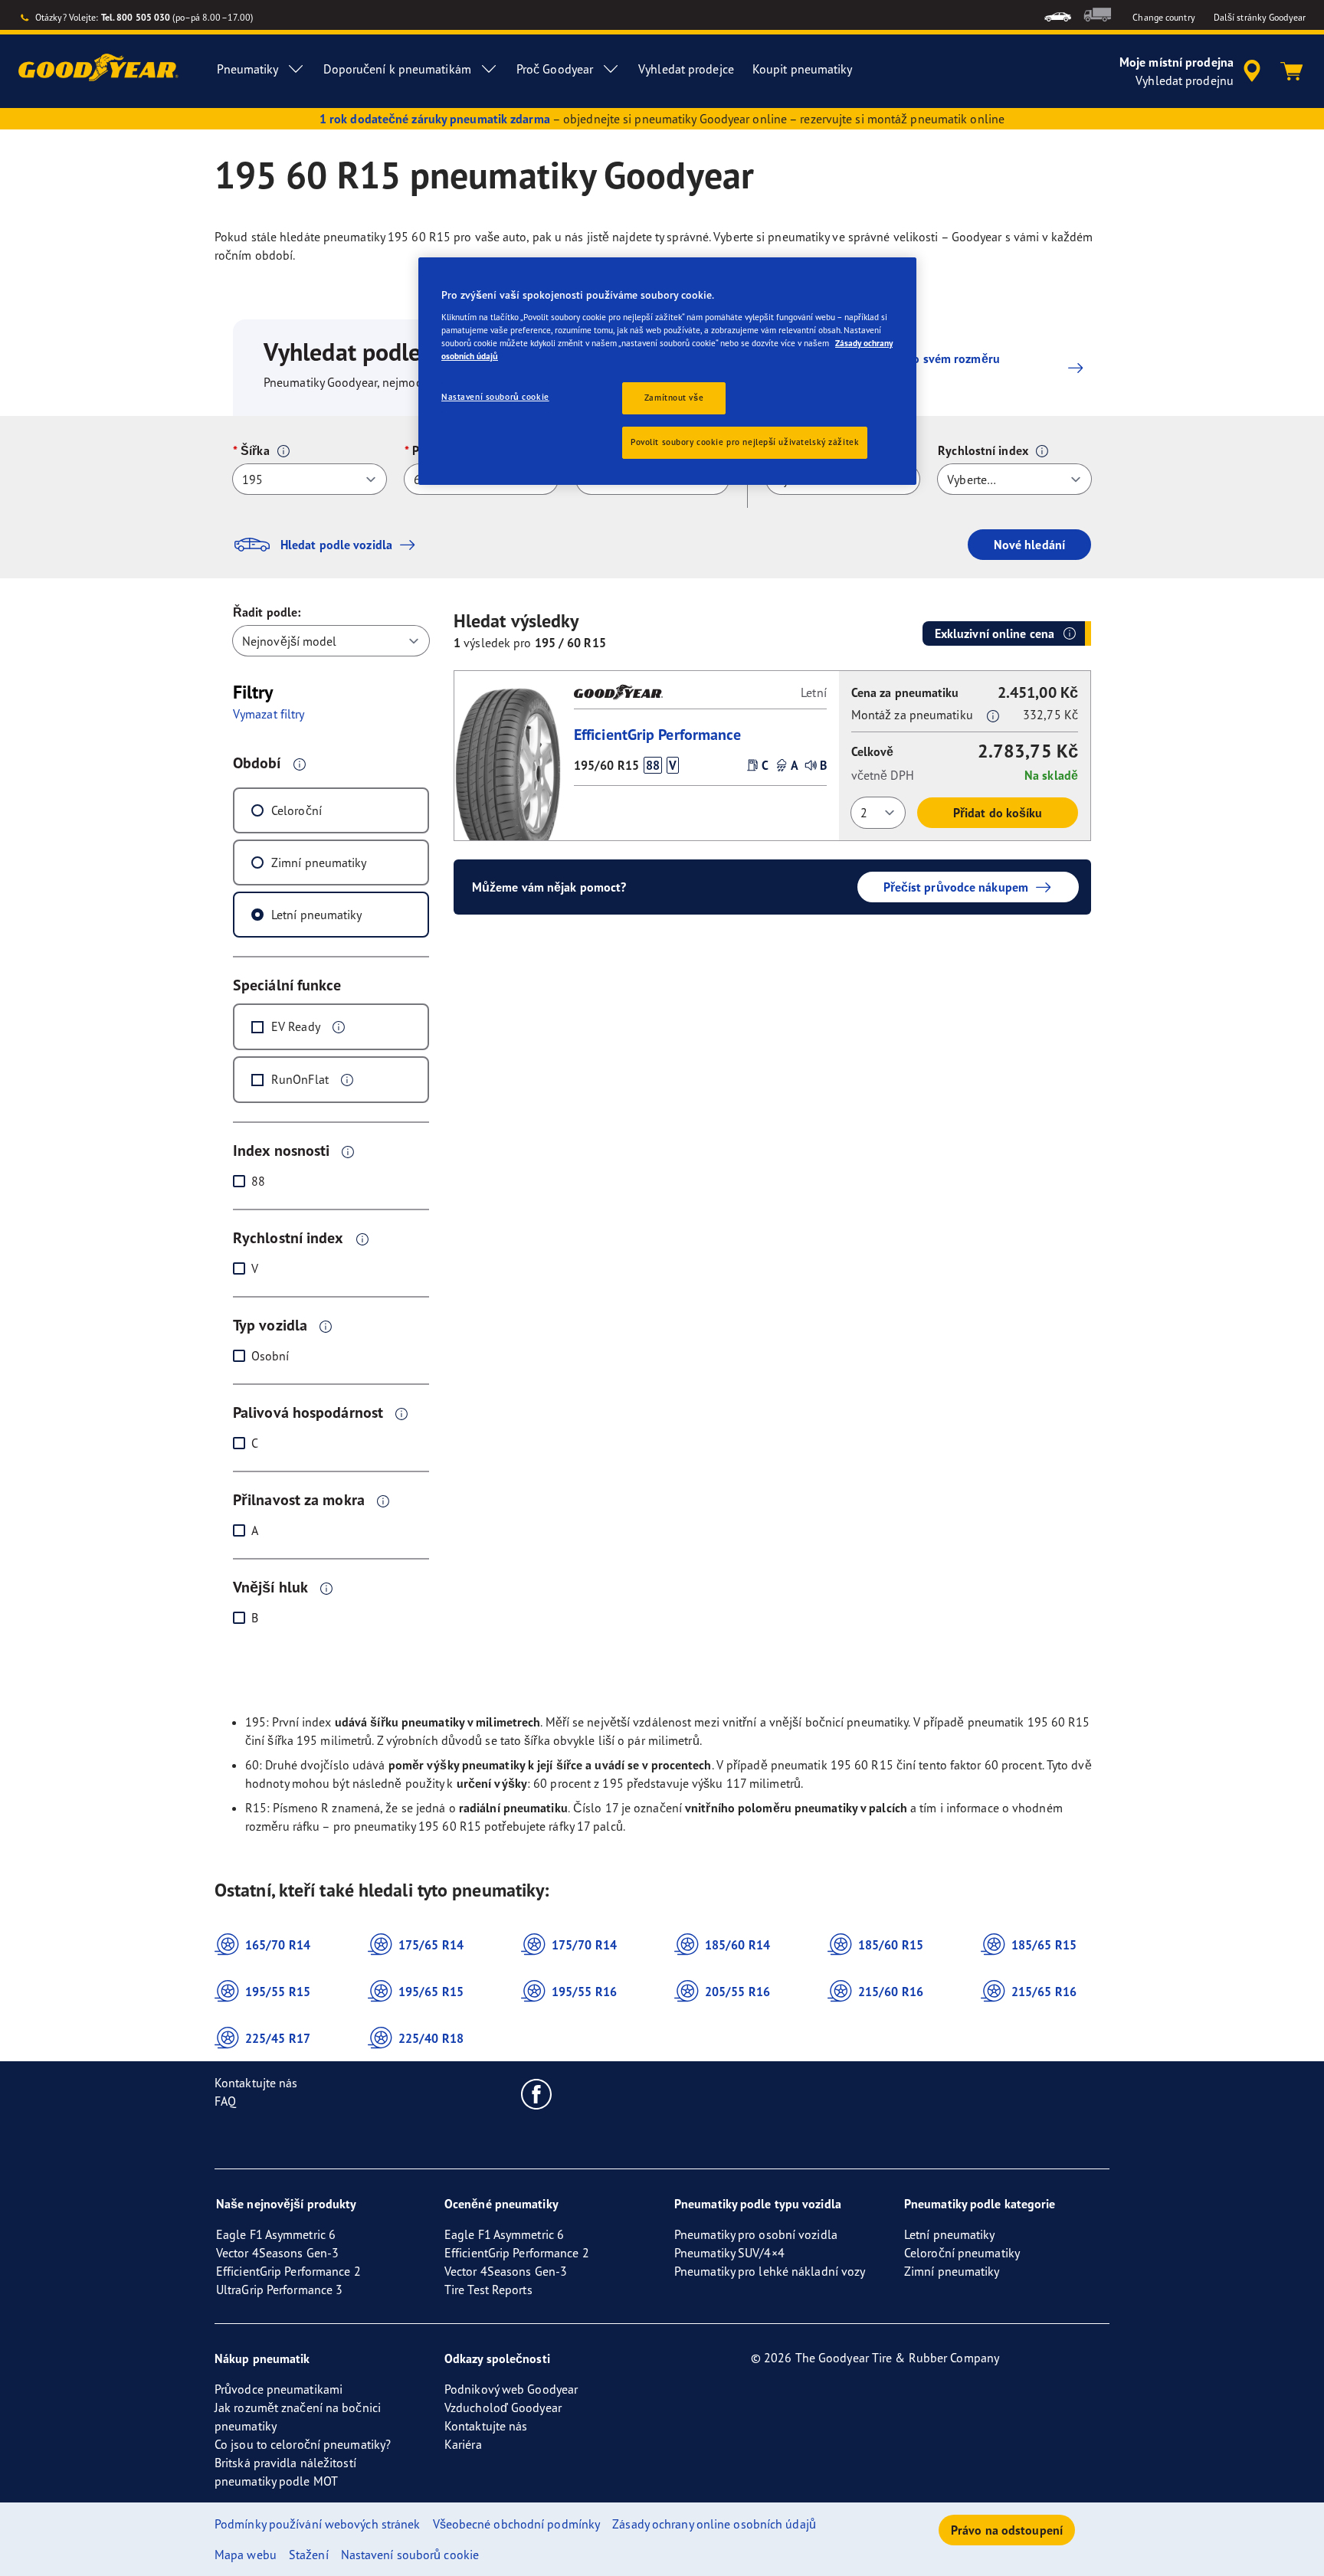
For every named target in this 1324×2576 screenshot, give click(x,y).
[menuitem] (1058, 15)
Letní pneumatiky (317, 915)
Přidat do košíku (998, 813)
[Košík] (1292, 71)
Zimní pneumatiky (319, 862)
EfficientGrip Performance (658, 734)
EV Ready (296, 1026)
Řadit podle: (267, 612)
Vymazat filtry (269, 714)
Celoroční (297, 810)
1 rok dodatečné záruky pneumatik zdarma (435, 119)
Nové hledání (1029, 545)
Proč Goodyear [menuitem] (555, 69)
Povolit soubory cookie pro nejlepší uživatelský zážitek (745, 442)
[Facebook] (537, 2093)
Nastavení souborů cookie (495, 397)
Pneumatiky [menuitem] (247, 69)
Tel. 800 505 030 (136, 17)
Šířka (255, 450)
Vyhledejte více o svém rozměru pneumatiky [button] (914, 368)
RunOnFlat (300, 1079)
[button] (283, 451)
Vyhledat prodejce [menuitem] (686, 69)
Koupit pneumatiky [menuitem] (803, 69)
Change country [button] (1163, 17)
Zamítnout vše (674, 398)
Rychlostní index (983, 450)
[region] (667, 371)
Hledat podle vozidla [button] (336, 545)
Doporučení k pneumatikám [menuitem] (397, 69)
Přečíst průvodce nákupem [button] (956, 887)
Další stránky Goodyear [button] (1260, 17)
